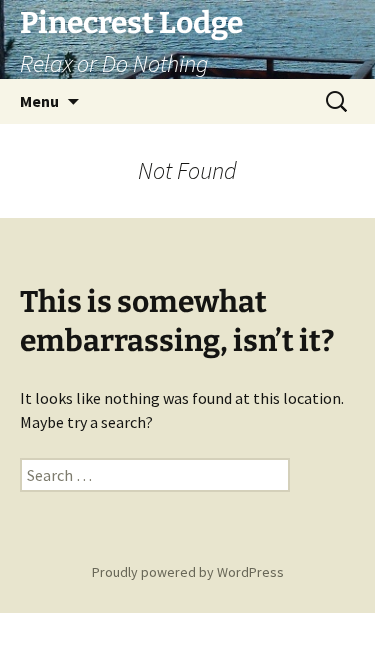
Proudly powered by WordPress (188, 572)
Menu (39, 101)
